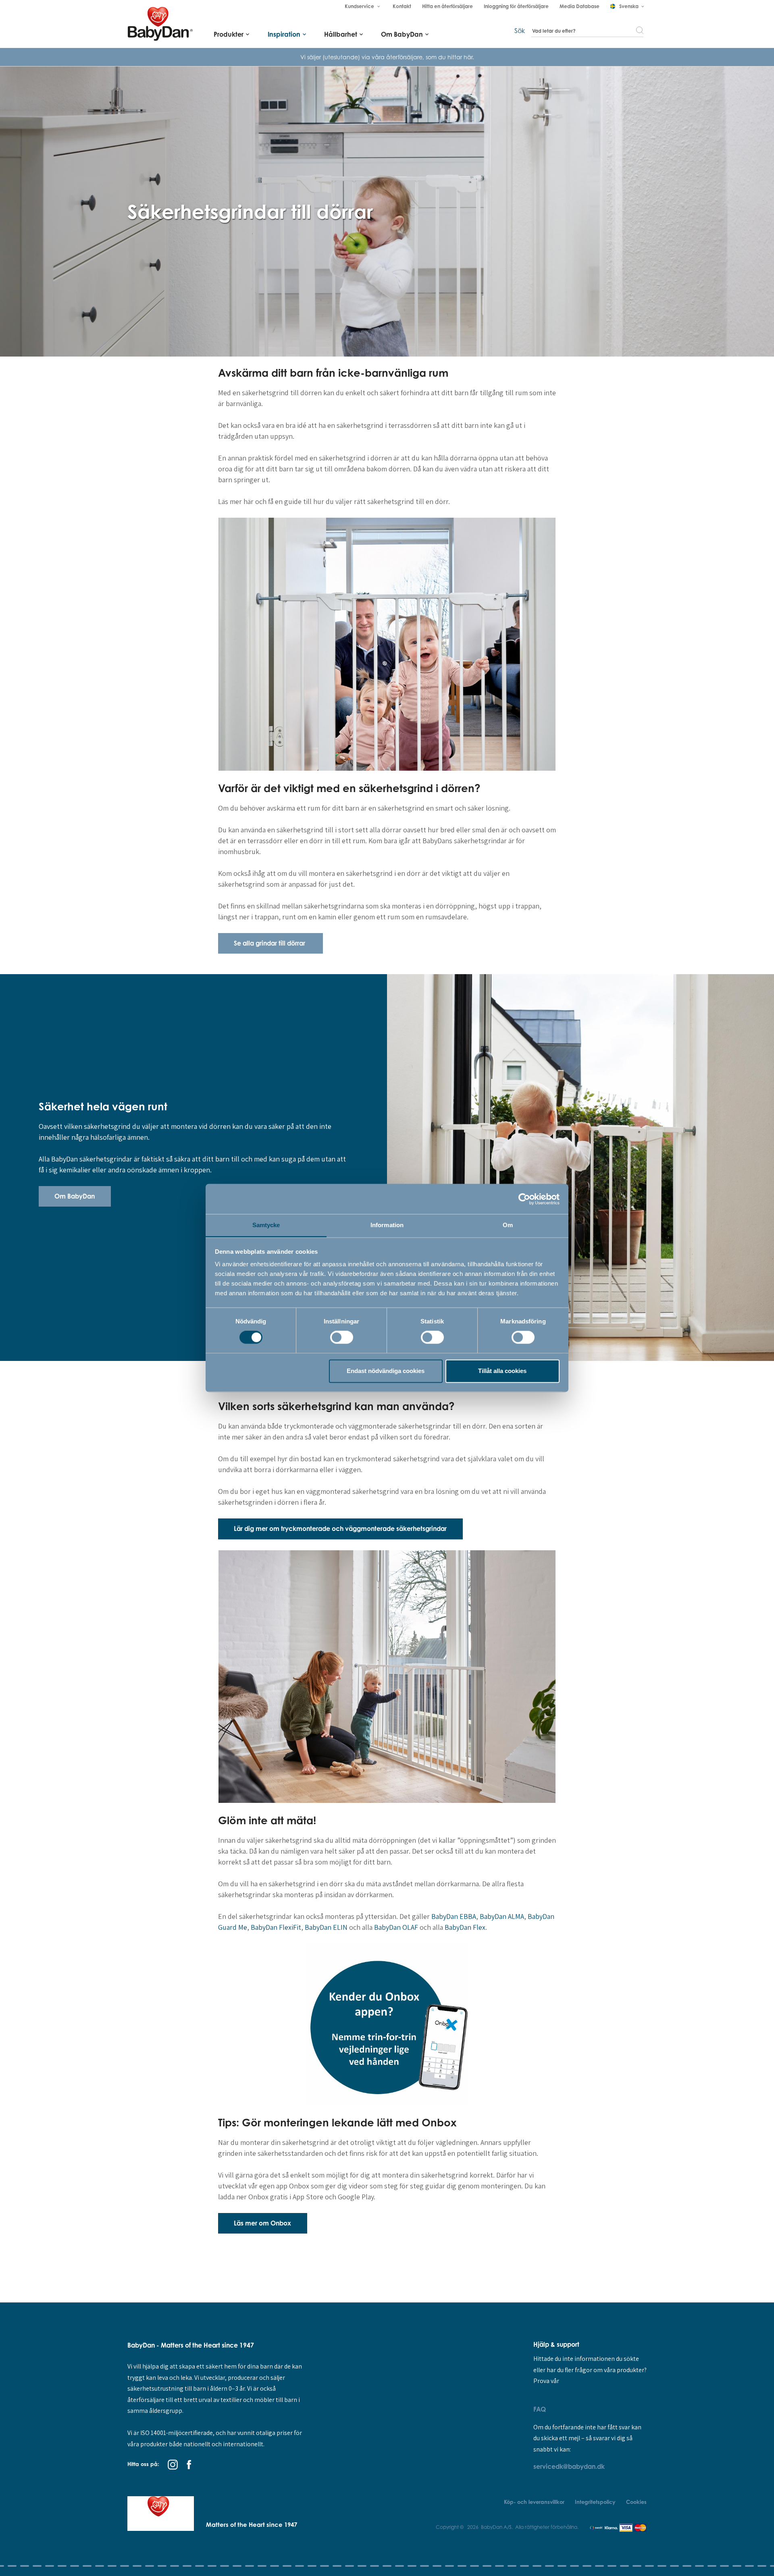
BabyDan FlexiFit (276, 1927)
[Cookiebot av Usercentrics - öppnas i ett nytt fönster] (524, 1199)
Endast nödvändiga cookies (386, 1371)
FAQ (540, 2409)
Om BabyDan (75, 1196)
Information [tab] (387, 1225)
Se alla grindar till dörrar (270, 943)
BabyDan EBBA (454, 1916)
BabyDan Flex (465, 1927)
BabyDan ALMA (502, 1916)
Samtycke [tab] (266, 1225)
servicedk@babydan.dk (569, 2466)
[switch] (342, 1338)
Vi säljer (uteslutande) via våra (343, 57)
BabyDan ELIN (326, 1927)
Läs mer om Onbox (262, 2223)
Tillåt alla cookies (502, 1371)
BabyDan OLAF (396, 1927)
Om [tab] (508, 1225)
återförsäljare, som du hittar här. (430, 57)
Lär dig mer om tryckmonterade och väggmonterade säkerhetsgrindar (340, 1529)
